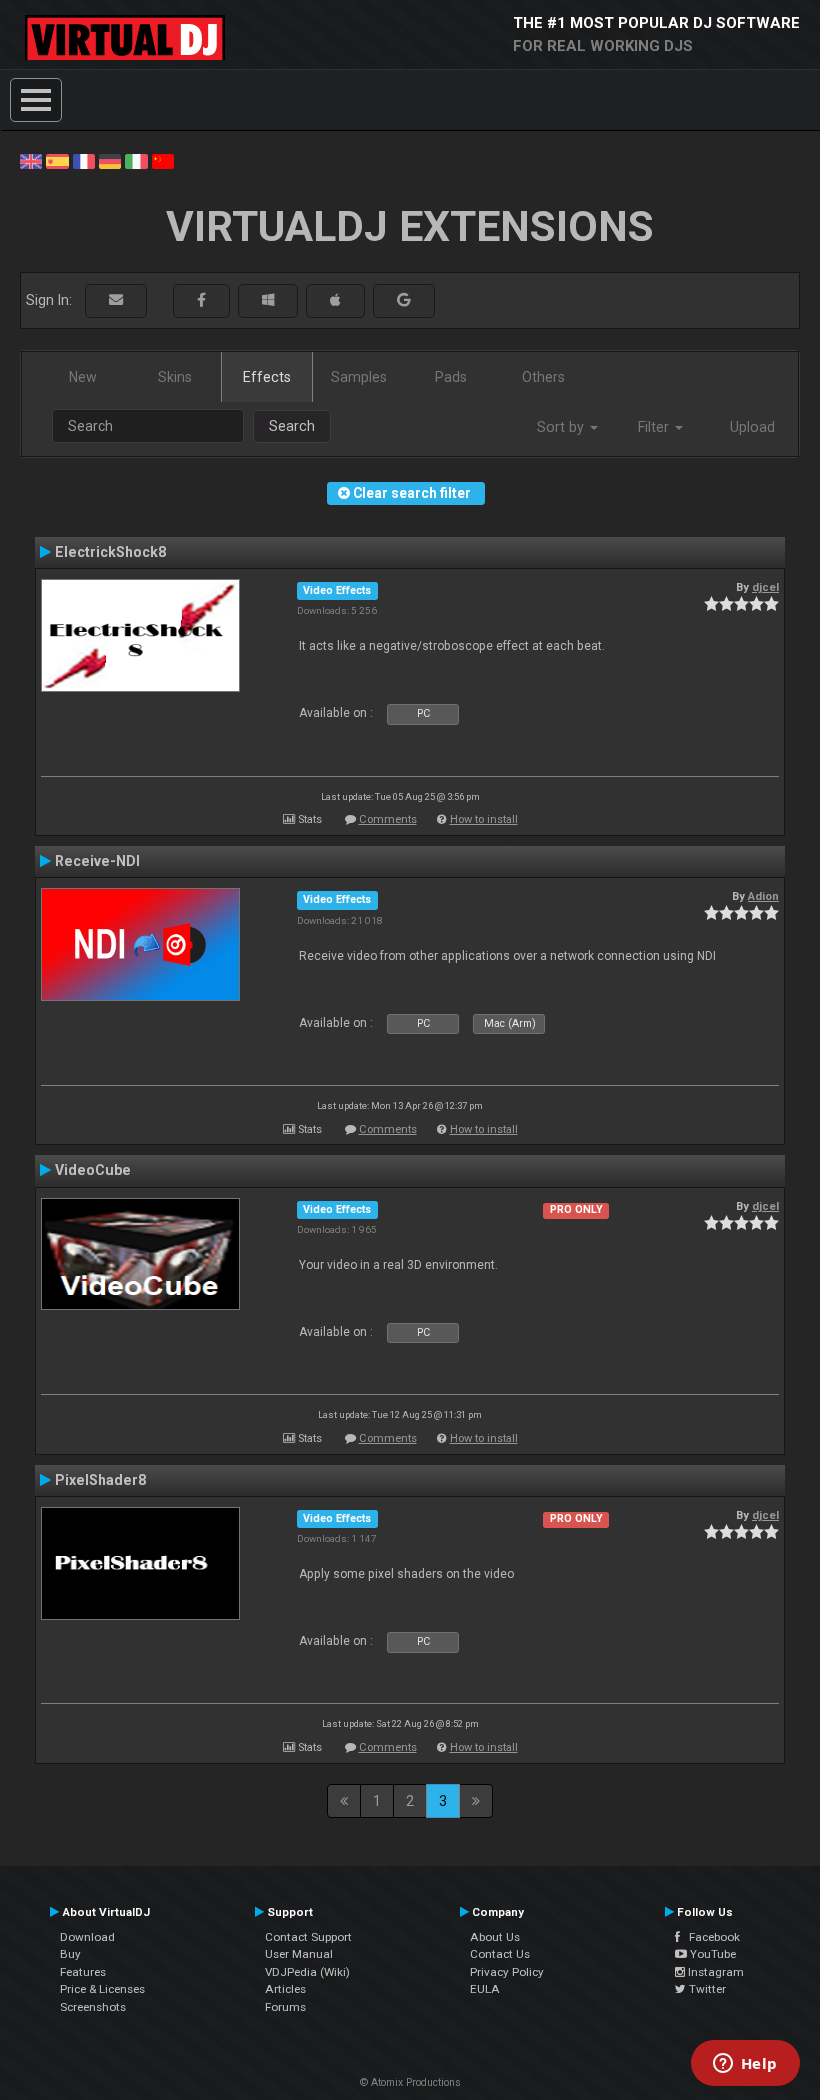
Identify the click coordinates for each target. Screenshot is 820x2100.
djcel (765, 587)
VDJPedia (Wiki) (307, 1972)
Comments (388, 819)
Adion (763, 896)
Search (292, 426)
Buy (70, 1954)
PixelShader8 (100, 1480)
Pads (451, 377)
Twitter (706, 1989)
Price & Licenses (102, 1989)
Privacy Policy (507, 1972)
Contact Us (500, 1954)
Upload (752, 427)
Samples (359, 377)
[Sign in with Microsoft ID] (268, 300)
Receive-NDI (97, 861)
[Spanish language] (57, 160)
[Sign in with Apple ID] (335, 300)
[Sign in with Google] (404, 300)
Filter (655, 427)
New (83, 377)
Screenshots (93, 2007)
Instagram (714, 1972)
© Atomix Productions (410, 2082)
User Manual (299, 1954)
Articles (285, 1989)
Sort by (562, 427)
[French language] (84, 160)
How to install (484, 819)
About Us (495, 1937)
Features (83, 1972)
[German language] (110, 160)
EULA (485, 1989)
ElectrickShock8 (110, 552)
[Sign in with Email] (116, 300)
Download (87, 1937)
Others (543, 377)
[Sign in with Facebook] (201, 300)
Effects (267, 377)
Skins (175, 377)
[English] (31, 160)
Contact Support (308, 1937)
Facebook (710, 1937)
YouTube (711, 1954)
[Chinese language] (163, 160)
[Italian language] (136, 160)
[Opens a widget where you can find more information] (745, 2065)
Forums (285, 2007)
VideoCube (93, 1170)
